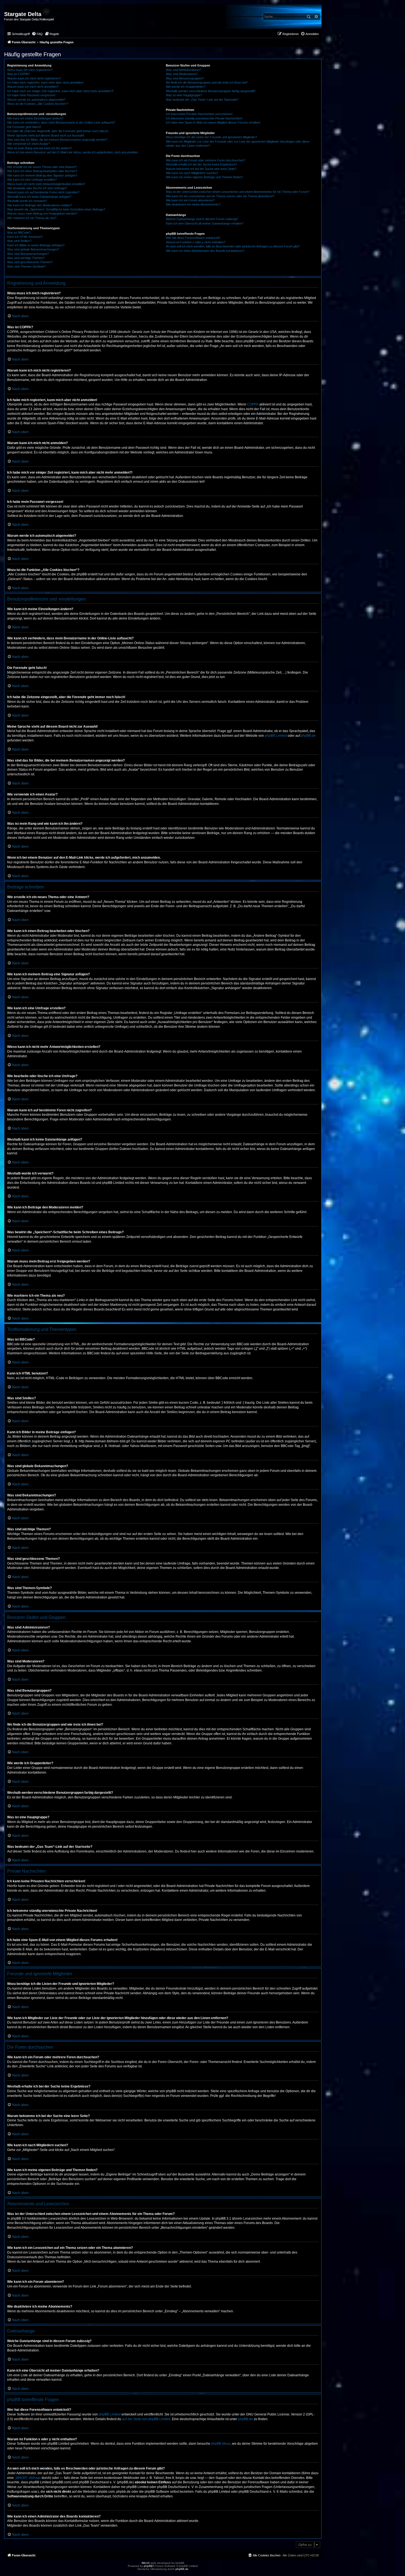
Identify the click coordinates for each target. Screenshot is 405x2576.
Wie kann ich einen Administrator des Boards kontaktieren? (205, 251)
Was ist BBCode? (19, 233)
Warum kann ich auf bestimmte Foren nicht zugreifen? (43, 192)
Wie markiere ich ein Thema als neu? (32, 218)
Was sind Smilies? (19, 241)
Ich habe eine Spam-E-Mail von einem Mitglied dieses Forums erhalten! (213, 122)
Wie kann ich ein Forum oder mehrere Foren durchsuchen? (206, 160)
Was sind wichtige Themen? (26, 258)
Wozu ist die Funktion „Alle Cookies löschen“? (38, 104)
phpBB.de (308, 736)
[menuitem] (37, 34)
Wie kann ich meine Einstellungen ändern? (35, 118)
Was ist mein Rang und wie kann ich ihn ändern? (40, 148)
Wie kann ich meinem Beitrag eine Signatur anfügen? (42, 175)
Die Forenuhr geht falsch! (24, 127)
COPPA (253, 404)
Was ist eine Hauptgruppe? (184, 95)
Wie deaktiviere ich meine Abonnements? (193, 204)
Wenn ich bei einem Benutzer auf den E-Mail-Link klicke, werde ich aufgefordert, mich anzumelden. (73, 152)
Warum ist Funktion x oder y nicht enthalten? (196, 242)
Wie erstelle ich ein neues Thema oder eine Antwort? (42, 167)
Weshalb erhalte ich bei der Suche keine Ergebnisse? (201, 164)
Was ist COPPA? (18, 74)
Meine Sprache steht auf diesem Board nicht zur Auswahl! (46, 135)
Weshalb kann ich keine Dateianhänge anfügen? (39, 197)
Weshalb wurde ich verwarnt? (27, 201)
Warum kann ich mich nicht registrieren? (34, 78)
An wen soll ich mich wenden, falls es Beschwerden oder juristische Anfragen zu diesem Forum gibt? (233, 246)
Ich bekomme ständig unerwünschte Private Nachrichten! (204, 118)
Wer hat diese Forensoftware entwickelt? (193, 238)
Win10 (146, 2563)
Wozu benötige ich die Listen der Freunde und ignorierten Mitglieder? (211, 137)
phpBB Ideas (221, 2444)
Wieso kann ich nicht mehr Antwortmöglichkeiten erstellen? (46, 184)
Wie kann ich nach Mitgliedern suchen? (192, 173)
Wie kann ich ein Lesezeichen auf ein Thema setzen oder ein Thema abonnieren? (220, 196)
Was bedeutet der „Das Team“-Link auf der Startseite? (202, 100)
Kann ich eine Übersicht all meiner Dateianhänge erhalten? (205, 223)
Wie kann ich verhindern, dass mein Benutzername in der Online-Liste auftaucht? (61, 122)
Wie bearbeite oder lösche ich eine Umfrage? (37, 188)
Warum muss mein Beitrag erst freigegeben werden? (42, 213)
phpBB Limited (276, 736)
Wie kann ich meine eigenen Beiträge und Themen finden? (204, 177)
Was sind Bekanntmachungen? (28, 254)
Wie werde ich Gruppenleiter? (186, 87)
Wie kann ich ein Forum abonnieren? (190, 200)
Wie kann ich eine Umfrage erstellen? (32, 180)
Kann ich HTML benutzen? (25, 237)
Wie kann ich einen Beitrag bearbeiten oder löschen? (42, 171)
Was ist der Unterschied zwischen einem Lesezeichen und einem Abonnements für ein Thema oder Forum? (238, 192)
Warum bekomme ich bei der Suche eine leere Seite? (201, 169)
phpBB (148, 2566)
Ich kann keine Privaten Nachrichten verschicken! (199, 114)
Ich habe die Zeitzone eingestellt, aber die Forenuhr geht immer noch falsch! (58, 131)
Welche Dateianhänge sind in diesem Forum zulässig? (202, 219)
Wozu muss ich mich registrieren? (30, 70)
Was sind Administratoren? (184, 70)
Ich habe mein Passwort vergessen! (31, 95)
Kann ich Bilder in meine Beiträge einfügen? (36, 245)
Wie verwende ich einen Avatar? (29, 144)
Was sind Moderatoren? (182, 74)
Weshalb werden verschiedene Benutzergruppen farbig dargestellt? (211, 91)
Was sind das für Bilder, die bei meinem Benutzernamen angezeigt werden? (57, 140)
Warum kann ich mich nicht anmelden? (33, 87)
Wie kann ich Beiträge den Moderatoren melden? (40, 205)
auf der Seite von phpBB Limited (146, 2419)
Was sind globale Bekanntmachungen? (33, 249)
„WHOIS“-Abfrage (28, 2478)
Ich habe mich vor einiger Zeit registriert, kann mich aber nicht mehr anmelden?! (60, 91)
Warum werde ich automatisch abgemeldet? (36, 100)
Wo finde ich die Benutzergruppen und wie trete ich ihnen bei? (207, 82)
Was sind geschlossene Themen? (30, 262)
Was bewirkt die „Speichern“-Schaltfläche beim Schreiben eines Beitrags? (56, 209)
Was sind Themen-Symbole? (26, 266)
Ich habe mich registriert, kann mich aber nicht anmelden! (45, 82)
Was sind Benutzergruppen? (185, 78)
